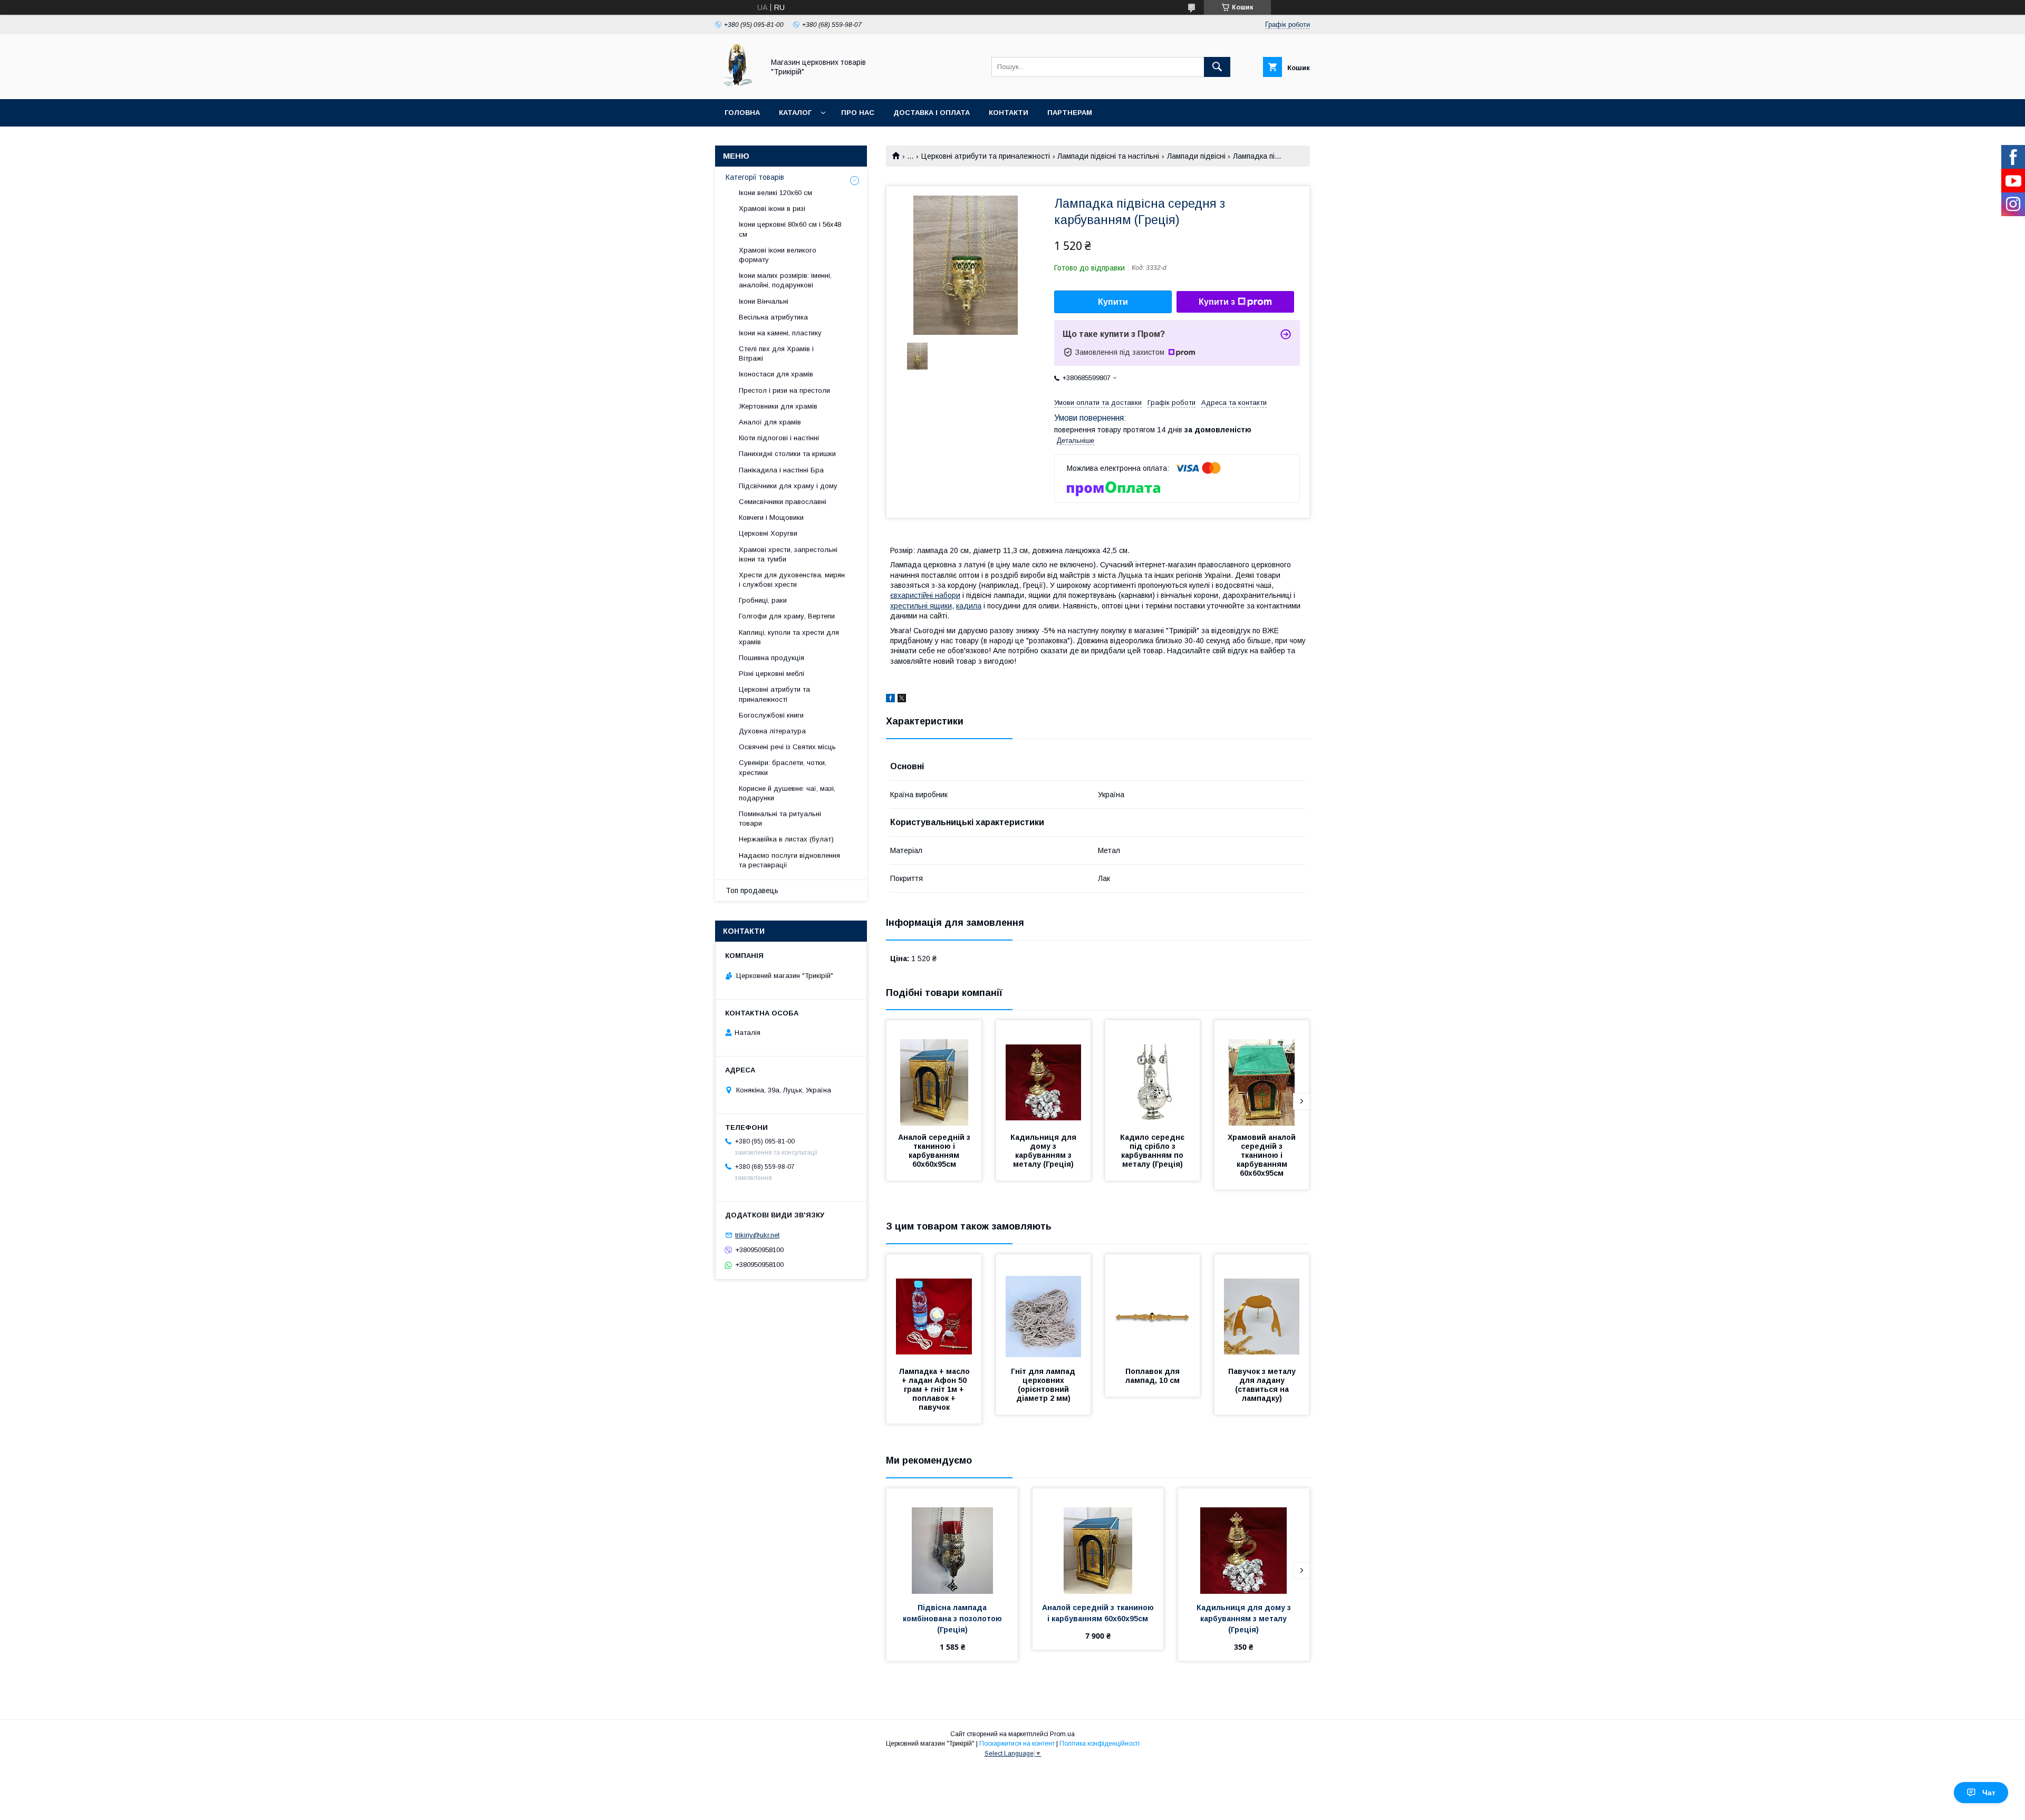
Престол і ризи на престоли (784, 390)
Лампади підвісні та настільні (1108, 156)
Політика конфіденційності (1100, 1744)
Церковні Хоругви (768, 533)
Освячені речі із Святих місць (787, 747)
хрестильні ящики (921, 606)
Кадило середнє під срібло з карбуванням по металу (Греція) (1153, 1151)
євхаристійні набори (925, 595)
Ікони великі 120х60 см (775, 193)
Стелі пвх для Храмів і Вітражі (776, 354)
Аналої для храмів (770, 422)
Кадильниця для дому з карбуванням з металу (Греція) (1044, 1151)
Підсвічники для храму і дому (788, 486)
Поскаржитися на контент (1017, 1744)
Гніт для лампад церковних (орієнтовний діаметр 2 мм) (1044, 1385)
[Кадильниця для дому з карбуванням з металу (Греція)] (1044, 1073)
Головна (742, 113)
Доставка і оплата (932, 113)
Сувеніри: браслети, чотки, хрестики (783, 767)
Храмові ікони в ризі (772, 209)
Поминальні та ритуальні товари (780, 819)
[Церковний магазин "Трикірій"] (737, 85)
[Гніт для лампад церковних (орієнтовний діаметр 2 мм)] (1044, 1307)
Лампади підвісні (1196, 156)
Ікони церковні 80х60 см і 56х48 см (790, 229)
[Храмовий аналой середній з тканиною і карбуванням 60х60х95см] (1262, 1073)
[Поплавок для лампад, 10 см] (1153, 1307)
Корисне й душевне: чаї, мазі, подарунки (787, 793)
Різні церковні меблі (772, 674)
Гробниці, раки (763, 600)
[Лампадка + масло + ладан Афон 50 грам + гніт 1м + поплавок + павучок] (934, 1307)
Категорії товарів (755, 177)
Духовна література (772, 731)
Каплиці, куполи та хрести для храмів (789, 637)
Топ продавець (752, 890)
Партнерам (1070, 113)
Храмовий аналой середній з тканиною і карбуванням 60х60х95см (1263, 1155)
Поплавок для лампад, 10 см (1154, 1376)
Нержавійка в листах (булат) (786, 839)
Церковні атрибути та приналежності (986, 156)
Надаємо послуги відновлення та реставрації (789, 860)
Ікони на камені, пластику (780, 333)
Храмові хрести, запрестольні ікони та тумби (788, 554)
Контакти (1009, 113)
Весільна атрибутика (773, 317)
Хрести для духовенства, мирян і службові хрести (792, 580)
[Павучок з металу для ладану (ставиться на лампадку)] (1262, 1307)
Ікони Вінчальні (764, 301)
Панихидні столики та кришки (787, 454)
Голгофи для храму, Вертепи (787, 616)
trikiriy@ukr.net (757, 1235)
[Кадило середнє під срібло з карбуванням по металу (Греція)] (1153, 1073)
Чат (1989, 1793)
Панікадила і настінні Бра (781, 470)
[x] (902, 700)
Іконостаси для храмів (776, 374)
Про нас (858, 113)
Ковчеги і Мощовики (771, 517)
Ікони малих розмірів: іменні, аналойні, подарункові (785, 280)
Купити (1113, 302)
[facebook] (890, 700)
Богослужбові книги (771, 715)
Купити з (1217, 302)
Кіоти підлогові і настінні (779, 438)
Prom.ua (1062, 1734)
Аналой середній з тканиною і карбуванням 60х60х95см (935, 1151)
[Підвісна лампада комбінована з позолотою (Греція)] (952, 1541)
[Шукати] (1217, 67)
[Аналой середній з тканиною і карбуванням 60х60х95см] (934, 1073)
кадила (969, 606)
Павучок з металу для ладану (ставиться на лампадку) (1263, 1385)
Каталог (795, 113)
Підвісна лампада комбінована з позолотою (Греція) (953, 1619)
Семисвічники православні (783, 502)
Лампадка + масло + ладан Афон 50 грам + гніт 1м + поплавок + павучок (935, 1389)
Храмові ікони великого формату (778, 255)
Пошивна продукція (772, 658)
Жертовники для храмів (778, 406)
